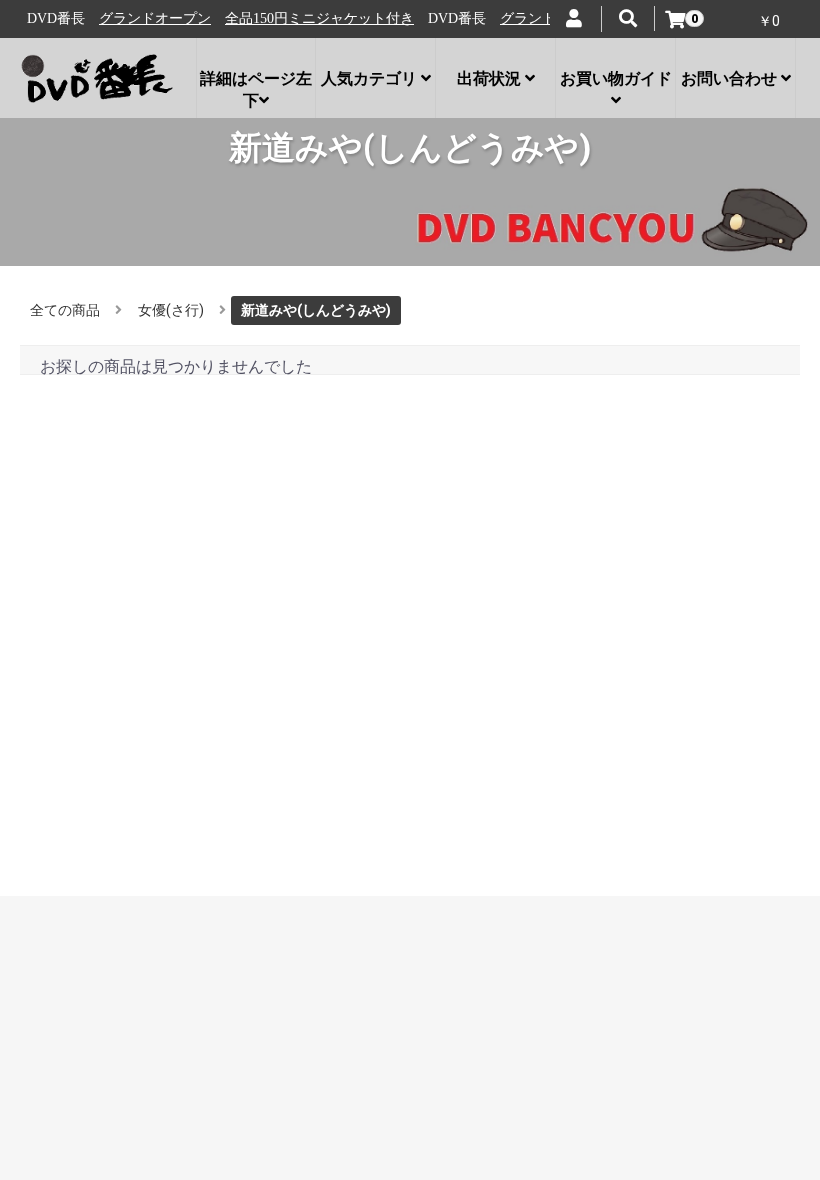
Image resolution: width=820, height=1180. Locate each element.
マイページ (74, 778)
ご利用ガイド (81, 719)
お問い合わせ (81, 700)
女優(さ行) (171, 310)
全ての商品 (65, 310)
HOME (59, 641)
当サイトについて (95, 660)
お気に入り (74, 798)
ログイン (67, 759)
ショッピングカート (102, 818)
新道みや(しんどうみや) (316, 310)
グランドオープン (130, 18)
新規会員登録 (81, 837)
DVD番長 (410, 882)
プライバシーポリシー (109, 680)
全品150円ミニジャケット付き (294, 18)
